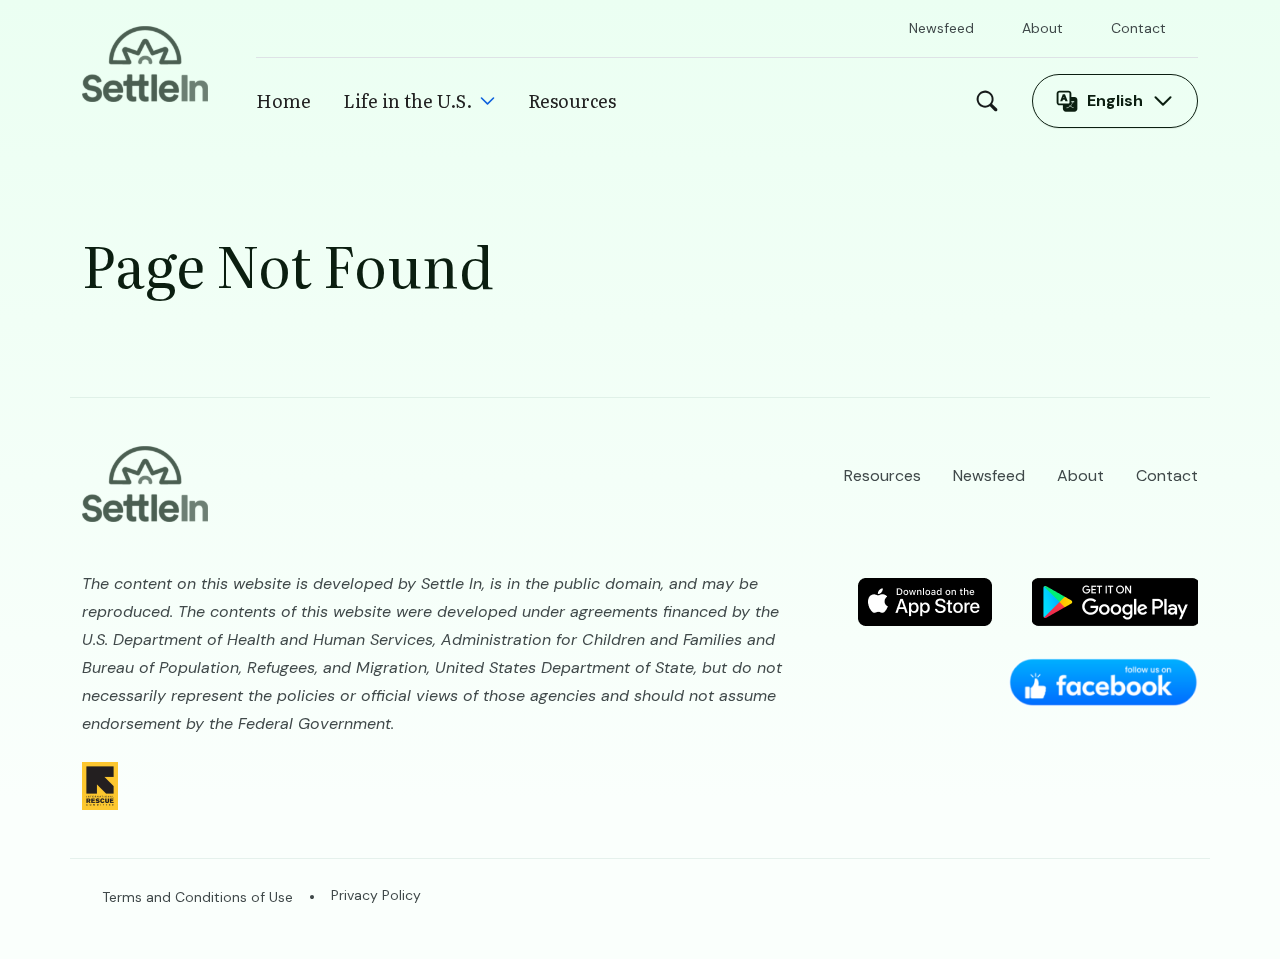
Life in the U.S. (407, 100)
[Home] (145, 62)
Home (283, 100)
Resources (572, 100)
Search (992, 101)
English (1115, 100)
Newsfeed (941, 28)
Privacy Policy (376, 895)
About (1042, 28)
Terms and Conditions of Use (197, 897)
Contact (1138, 28)
